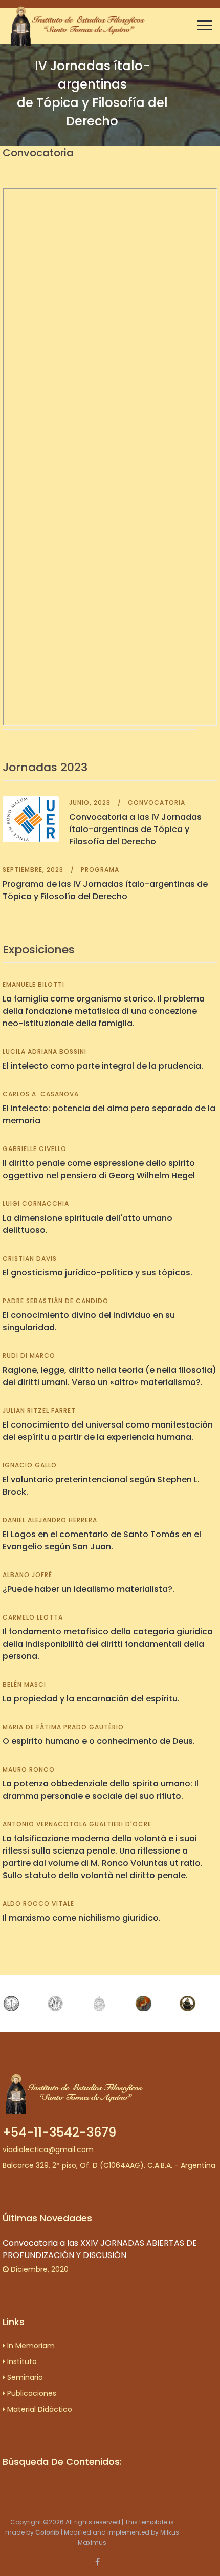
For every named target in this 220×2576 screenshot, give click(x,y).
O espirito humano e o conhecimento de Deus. (99, 1741)
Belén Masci (24, 1684)
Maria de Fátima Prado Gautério (63, 1727)
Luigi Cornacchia (36, 1204)
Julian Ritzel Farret (39, 1410)
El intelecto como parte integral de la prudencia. (103, 1066)
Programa (100, 870)
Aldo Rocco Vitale (38, 1903)
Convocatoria (157, 803)
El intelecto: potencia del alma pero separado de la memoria (109, 1114)
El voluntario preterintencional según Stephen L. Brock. (101, 1486)
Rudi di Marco (29, 1356)
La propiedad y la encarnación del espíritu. (91, 1699)
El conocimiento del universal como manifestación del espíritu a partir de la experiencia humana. (108, 1431)
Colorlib (47, 2532)
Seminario (24, 2377)
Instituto (21, 2361)
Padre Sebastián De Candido (56, 1301)
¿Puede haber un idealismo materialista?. (89, 1589)
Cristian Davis (30, 1258)
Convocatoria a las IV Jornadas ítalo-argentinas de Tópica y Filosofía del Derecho (135, 829)
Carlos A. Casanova (41, 1094)
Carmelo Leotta (33, 1617)
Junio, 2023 (90, 803)
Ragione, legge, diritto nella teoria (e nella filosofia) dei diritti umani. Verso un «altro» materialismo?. (109, 1376)
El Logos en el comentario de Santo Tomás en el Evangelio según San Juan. (102, 1540)
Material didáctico (39, 2409)
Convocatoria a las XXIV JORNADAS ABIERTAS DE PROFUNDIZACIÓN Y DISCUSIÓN (100, 2249)
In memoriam (30, 2346)
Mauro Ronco (29, 1769)
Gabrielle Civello (35, 1149)
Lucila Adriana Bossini (45, 1051)
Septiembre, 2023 (33, 870)
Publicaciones (31, 2393)
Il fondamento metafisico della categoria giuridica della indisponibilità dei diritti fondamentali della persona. (108, 1644)
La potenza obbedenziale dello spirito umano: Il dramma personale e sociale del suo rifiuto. (101, 1790)
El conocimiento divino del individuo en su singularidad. (89, 1321)
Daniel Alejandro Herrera (50, 1520)
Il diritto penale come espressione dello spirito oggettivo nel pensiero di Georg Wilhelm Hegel (99, 1169)
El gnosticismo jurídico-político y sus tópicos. (97, 1273)
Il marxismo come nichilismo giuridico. (82, 1918)
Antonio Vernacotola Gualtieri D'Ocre (77, 1824)
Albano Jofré (27, 1575)
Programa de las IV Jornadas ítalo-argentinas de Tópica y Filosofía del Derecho (105, 890)
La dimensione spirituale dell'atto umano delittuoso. (87, 1224)
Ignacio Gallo (30, 1465)
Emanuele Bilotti (34, 984)
